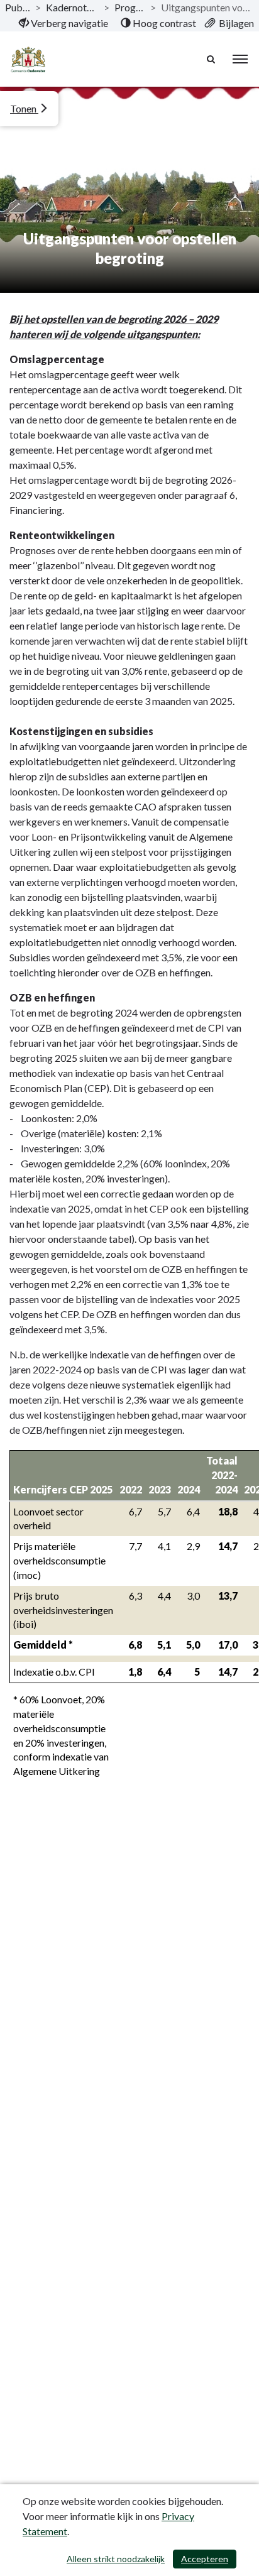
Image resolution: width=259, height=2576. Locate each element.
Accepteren (205, 2559)
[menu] (240, 59)
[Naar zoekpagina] (212, 59)
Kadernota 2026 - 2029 (72, 7)
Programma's (129, 7)
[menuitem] (63, 23)
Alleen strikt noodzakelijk (116, 2559)
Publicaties (18, 7)
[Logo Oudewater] (28, 59)
